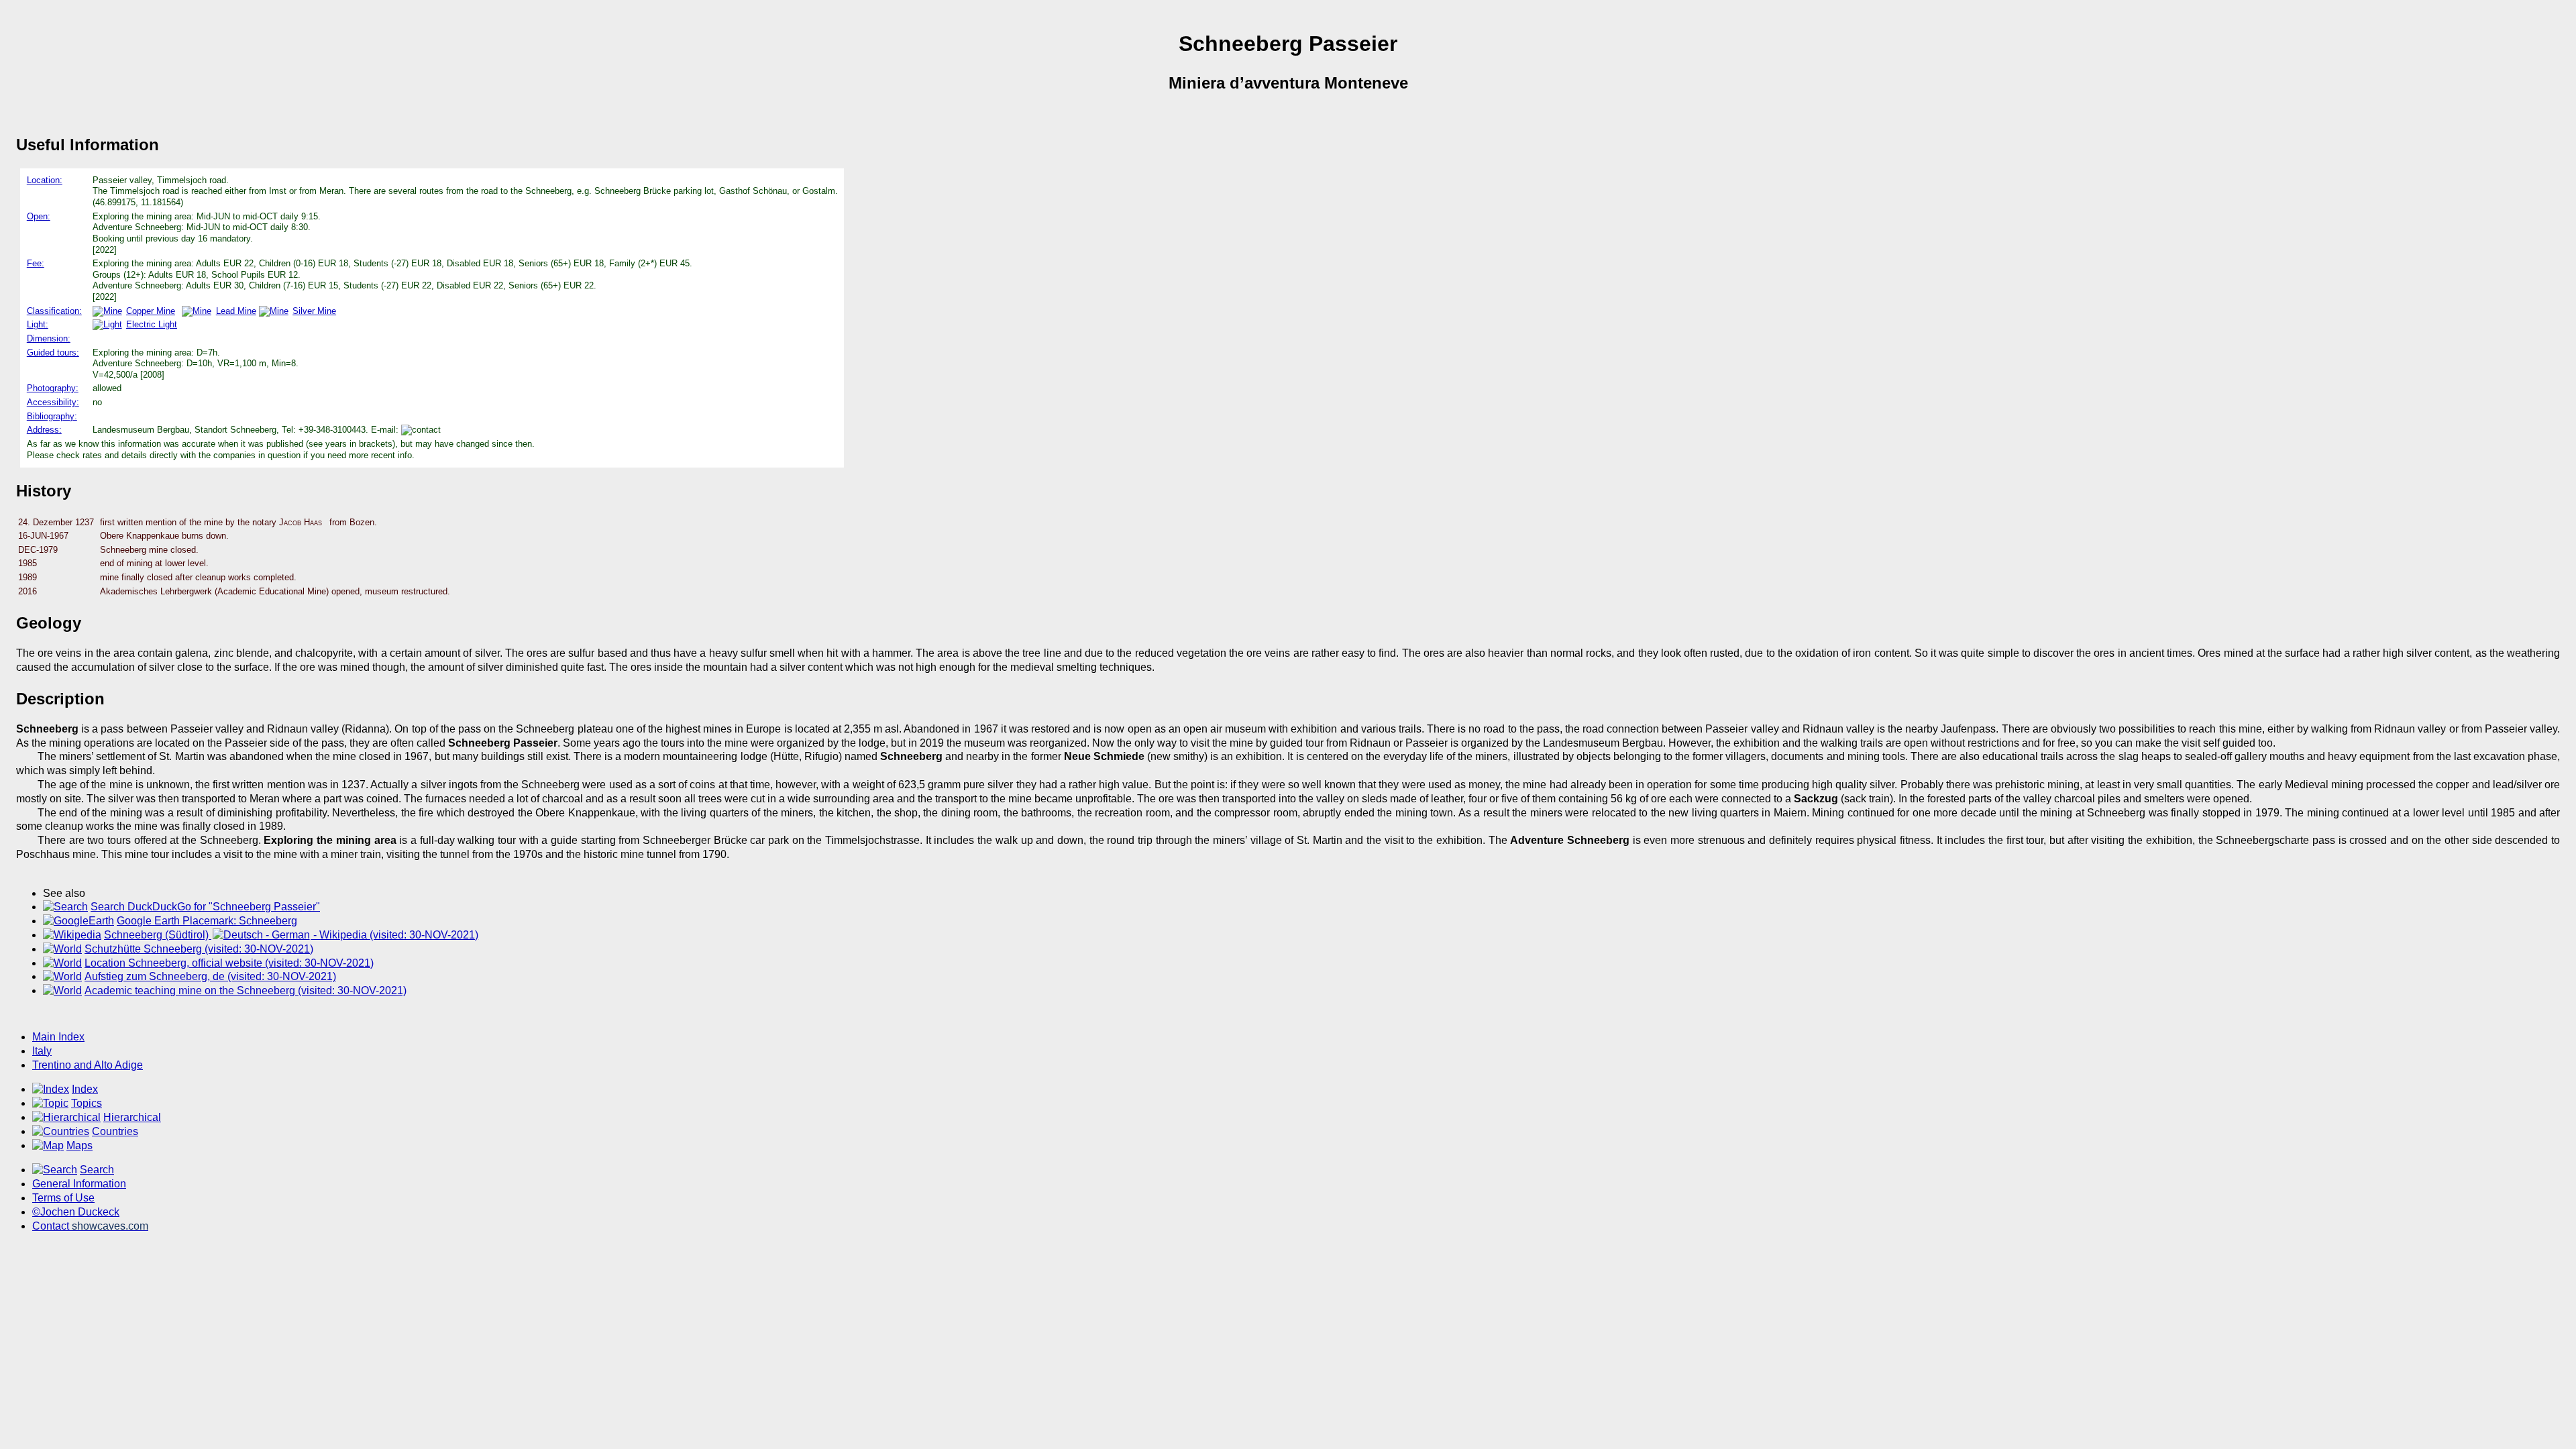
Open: (39, 216)
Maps (79, 1145)
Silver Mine (314, 311)
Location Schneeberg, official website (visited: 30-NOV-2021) (229, 963)
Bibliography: (52, 416)
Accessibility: (53, 402)
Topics (87, 1103)
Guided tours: (53, 353)
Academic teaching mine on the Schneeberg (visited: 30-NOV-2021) (246, 990)
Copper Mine (151, 311)
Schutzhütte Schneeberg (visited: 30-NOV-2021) (199, 949)
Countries (115, 1131)
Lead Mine (236, 311)
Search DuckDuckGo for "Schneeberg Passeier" (205, 907)
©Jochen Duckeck (76, 1212)
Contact (90, 1226)
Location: (45, 180)
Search (97, 1170)
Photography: (53, 388)
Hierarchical (132, 1117)
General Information (79, 1184)
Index (85, 1089)
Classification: (54, 311)
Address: (44, 430)
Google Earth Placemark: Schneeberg (207, 921)
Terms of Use (63, 1198)
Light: (38, 324)
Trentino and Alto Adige (88, 1065)
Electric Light (152, 324)
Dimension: (49, 338)
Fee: (36, 263)
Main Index (58, 1037)
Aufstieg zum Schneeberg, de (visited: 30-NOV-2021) (210, 976)
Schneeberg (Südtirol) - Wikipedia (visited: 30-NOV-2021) (291, 935)
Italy (42, 1051)
